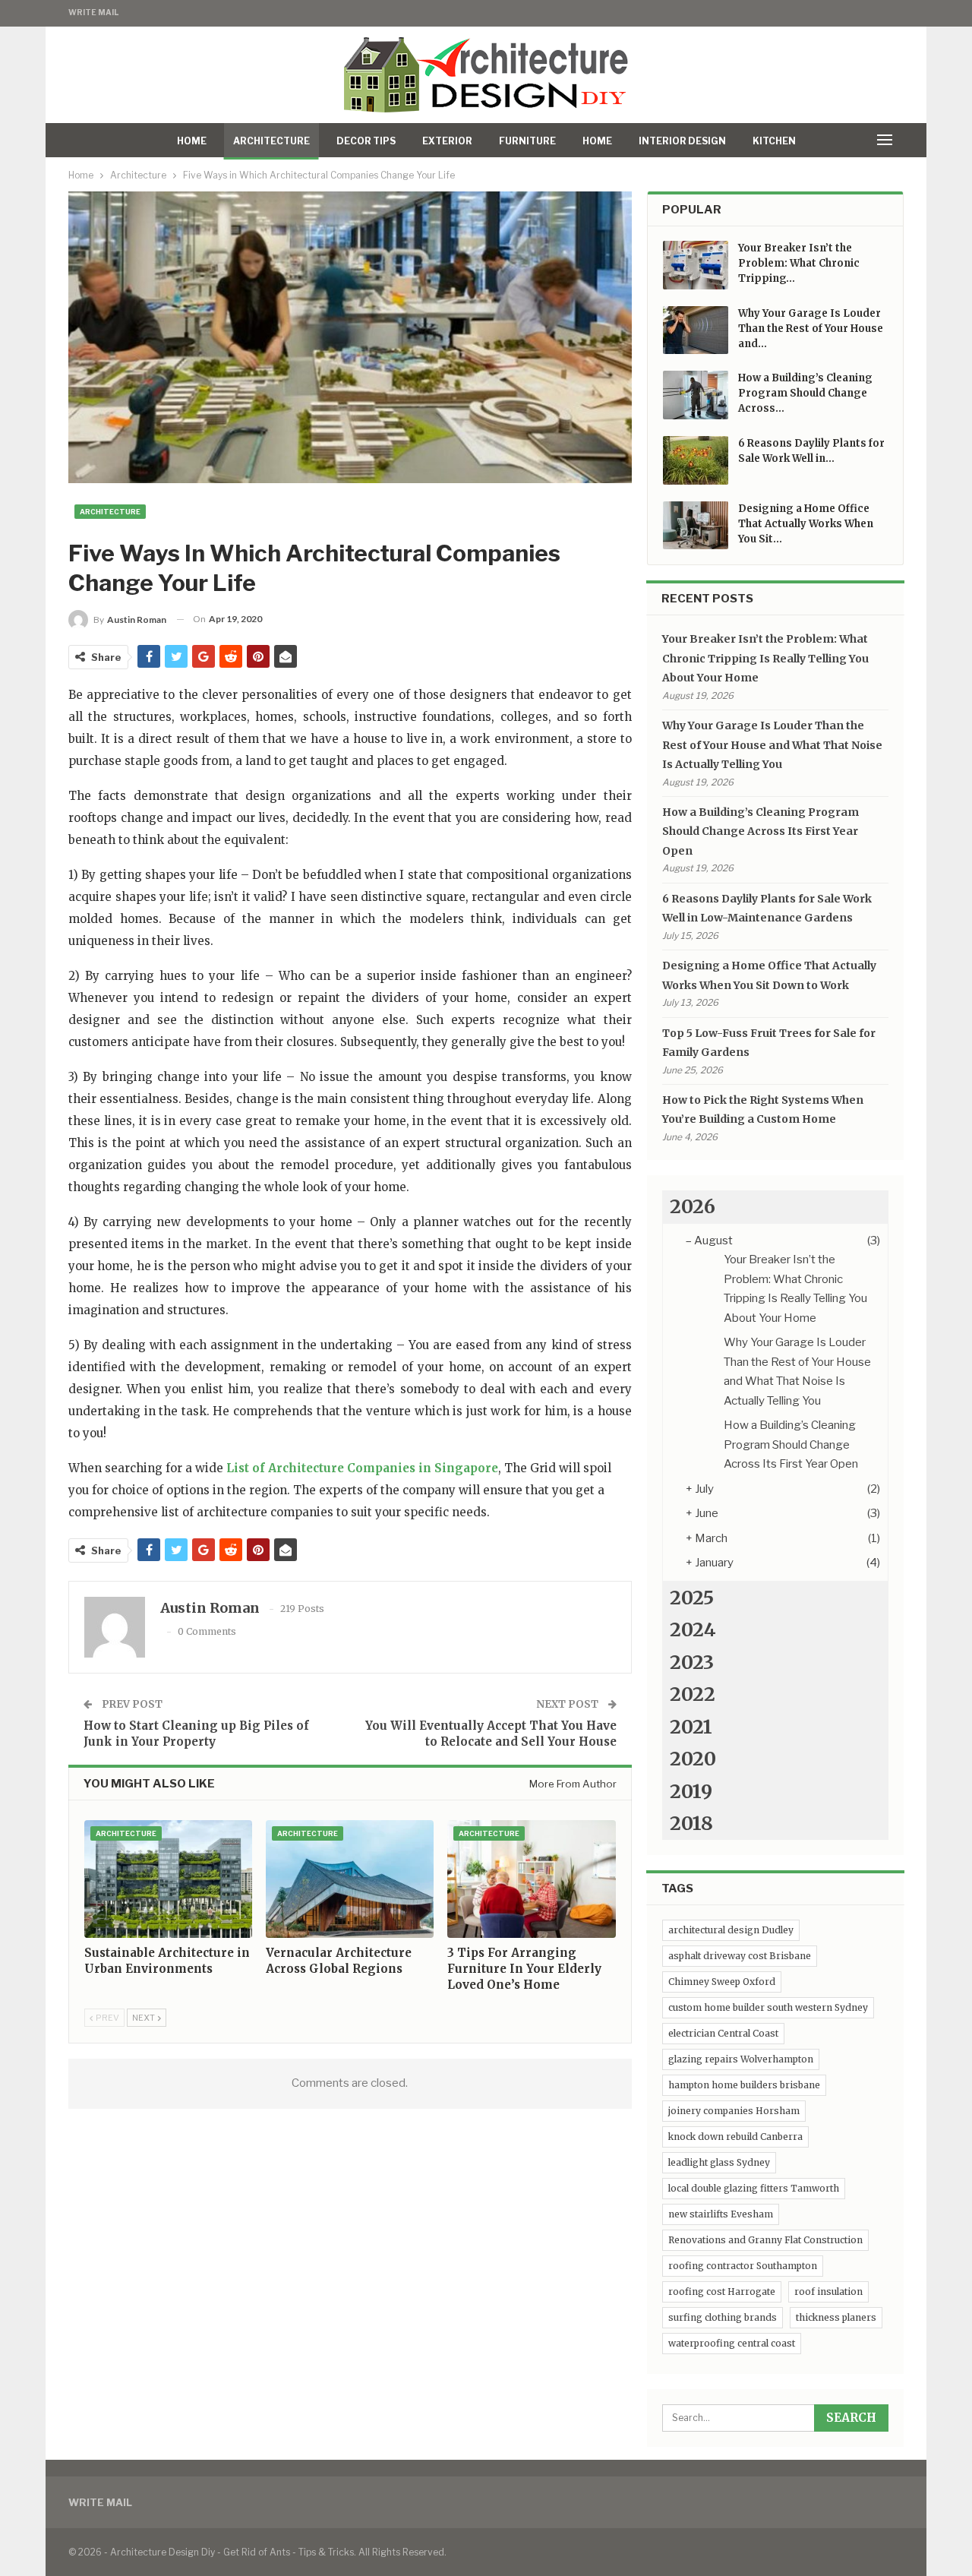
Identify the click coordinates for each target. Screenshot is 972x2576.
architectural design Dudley (731, 1930)
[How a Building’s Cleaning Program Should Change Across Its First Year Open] (696, 395)
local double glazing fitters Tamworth (754, 2188)
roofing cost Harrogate (722, 2292)
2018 (691, 1823)
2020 (693, 1759)
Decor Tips (366, 141)
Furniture (527, 141)
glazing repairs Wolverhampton (741, 2059)
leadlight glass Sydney (719, 2162)
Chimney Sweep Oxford (722, 1982)
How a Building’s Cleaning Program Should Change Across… (805, 393)
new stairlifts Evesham (721, 2214)
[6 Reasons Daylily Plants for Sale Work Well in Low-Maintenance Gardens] (696, 460)
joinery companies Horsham (734, 2111)
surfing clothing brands (723, 2317)
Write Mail (93, 12)
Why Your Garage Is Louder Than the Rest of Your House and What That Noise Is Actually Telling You (772, 745)
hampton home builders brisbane (744, 2085)
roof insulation (828, 2292)
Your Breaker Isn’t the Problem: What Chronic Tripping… (799, 263)
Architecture (271, 141)
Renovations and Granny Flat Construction (765, 2240)
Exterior (447, 141)
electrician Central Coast (723, 2033)
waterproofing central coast (732, 2343)
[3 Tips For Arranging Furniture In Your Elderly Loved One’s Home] (531, 1879)
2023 (692, 1662)
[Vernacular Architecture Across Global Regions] (350, 1879)
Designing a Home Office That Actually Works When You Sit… (806, 524)
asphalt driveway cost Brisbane (740, 1956)
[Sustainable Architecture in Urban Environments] (168, 1879)
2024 (693, 1629)
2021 (691, 1727)
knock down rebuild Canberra (735, 2137)
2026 (693, 1206)
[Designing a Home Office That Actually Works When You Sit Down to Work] (696, 526)
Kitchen (774, 141)
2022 (693, 1694)
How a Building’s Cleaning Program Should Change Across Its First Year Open (761, 831)
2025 (692, 1598)
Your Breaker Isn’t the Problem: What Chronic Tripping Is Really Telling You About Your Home (765, 658)
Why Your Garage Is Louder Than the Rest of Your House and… (811, 329)
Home (192, 141)
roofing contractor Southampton (743, 2266)
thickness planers (836, 2317)
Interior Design (682, 141)
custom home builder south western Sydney (768, 2007)
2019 (691, 1791)
